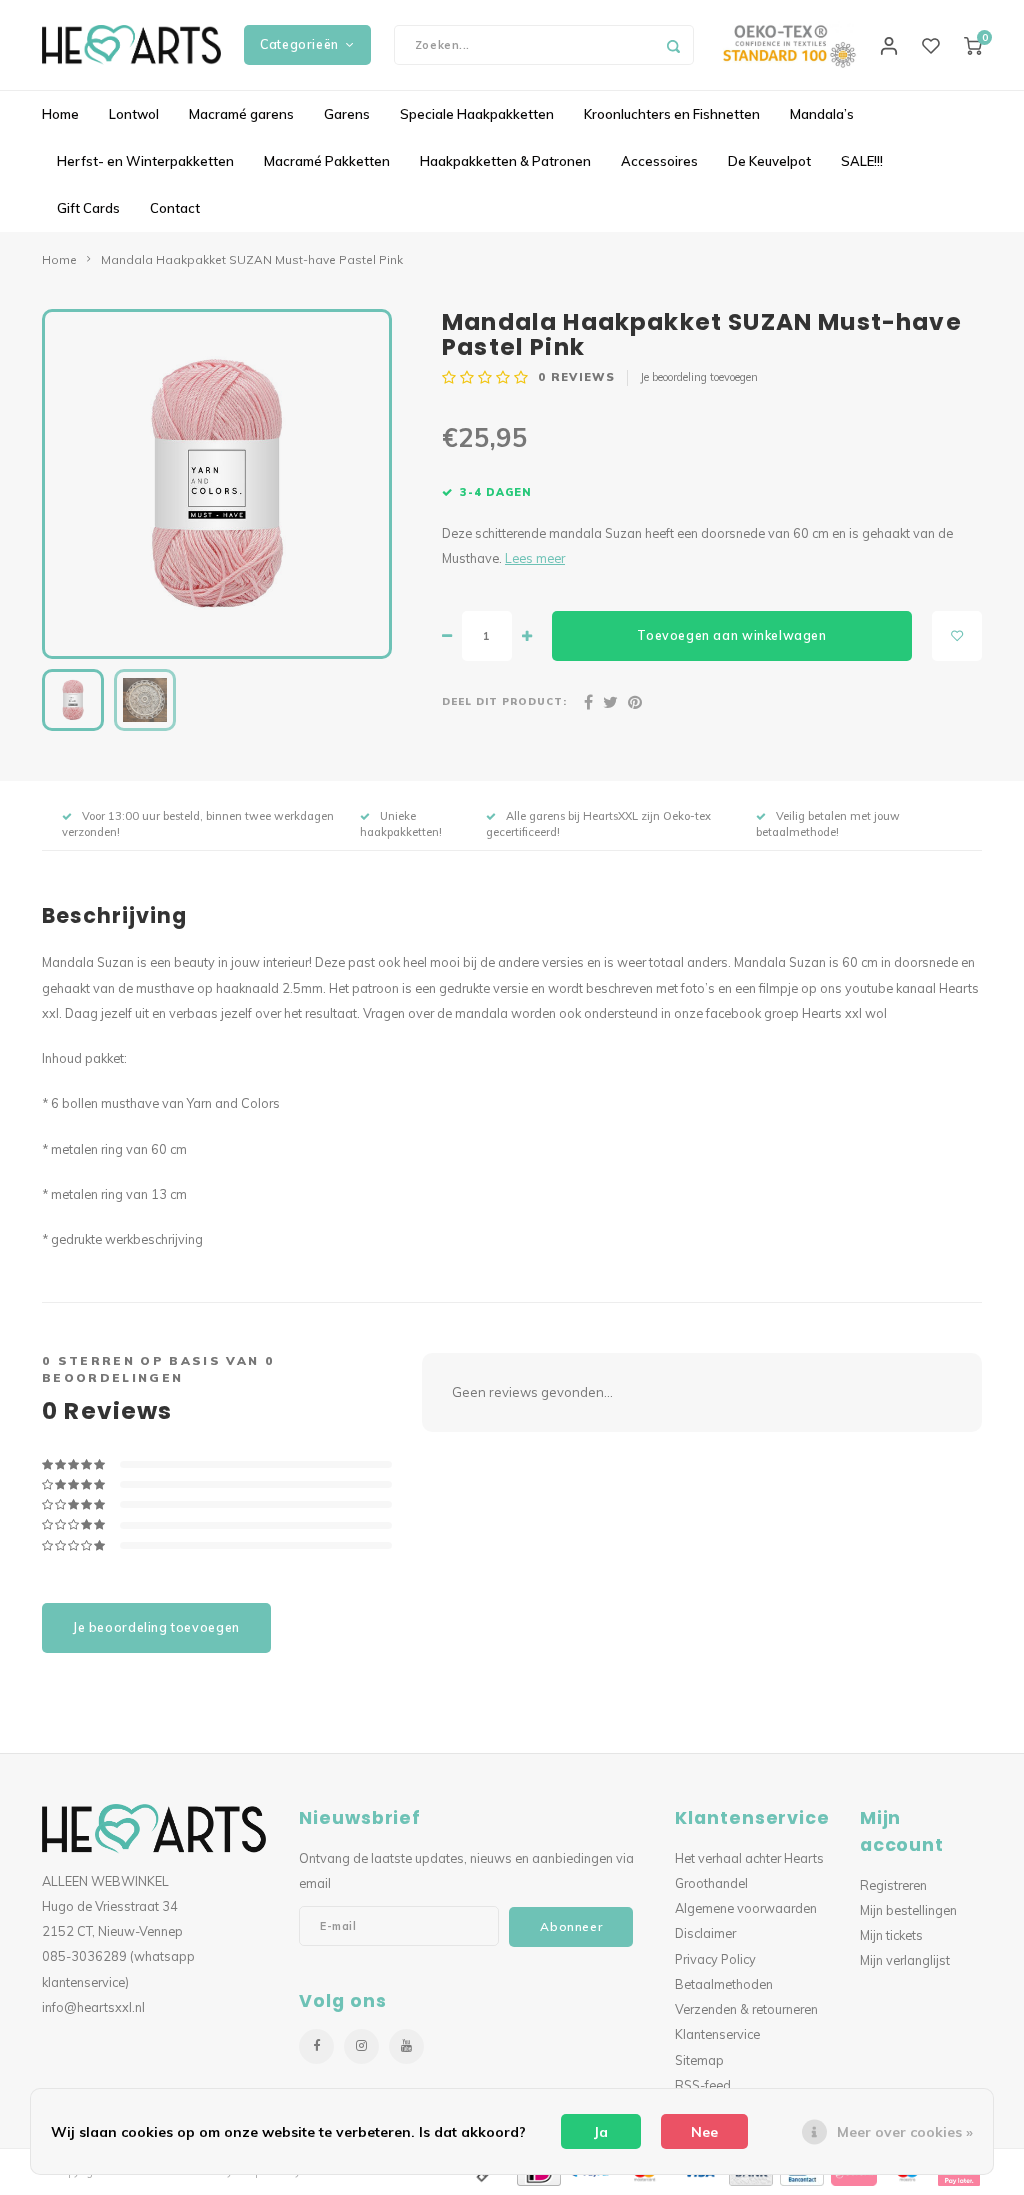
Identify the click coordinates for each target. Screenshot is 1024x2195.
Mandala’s (822, 114)
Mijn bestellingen (908, 1910)
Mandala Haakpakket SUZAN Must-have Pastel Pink (252, 259)
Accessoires (659, 161)
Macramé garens (241, 114)
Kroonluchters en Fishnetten (672, 114)
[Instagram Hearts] (361, 2046)
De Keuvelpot (769, 161)
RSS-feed (703, 2085)
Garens (347, 114)
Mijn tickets (891, 1935)
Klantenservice (717, 2034)
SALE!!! (862, 161)
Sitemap (699, 2060)
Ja (601, 2132)
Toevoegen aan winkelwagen (731, 635)
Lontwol (134, 114)
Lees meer (535, 558)
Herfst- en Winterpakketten (145, 161)
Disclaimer (705, 1933)
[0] (973, 45)
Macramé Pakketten (327, 161)
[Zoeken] (674, 45)
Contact (175, 208)
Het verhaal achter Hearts (749, 1858)
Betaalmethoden (724, 1984)
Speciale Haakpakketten (477, 114)
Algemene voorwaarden (746, 1908)
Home (60, 114)
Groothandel (711, 1883)
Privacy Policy (715, 1959)
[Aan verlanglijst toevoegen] (957, 636)
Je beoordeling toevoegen (699, 377)
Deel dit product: (504, 701)
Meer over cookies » (905, 2132)
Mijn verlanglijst (905, 1960)
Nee (704, 2132)
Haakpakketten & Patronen (505, 161)
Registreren (893, 1885)
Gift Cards (88, 208)
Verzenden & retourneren (746, 2009)
